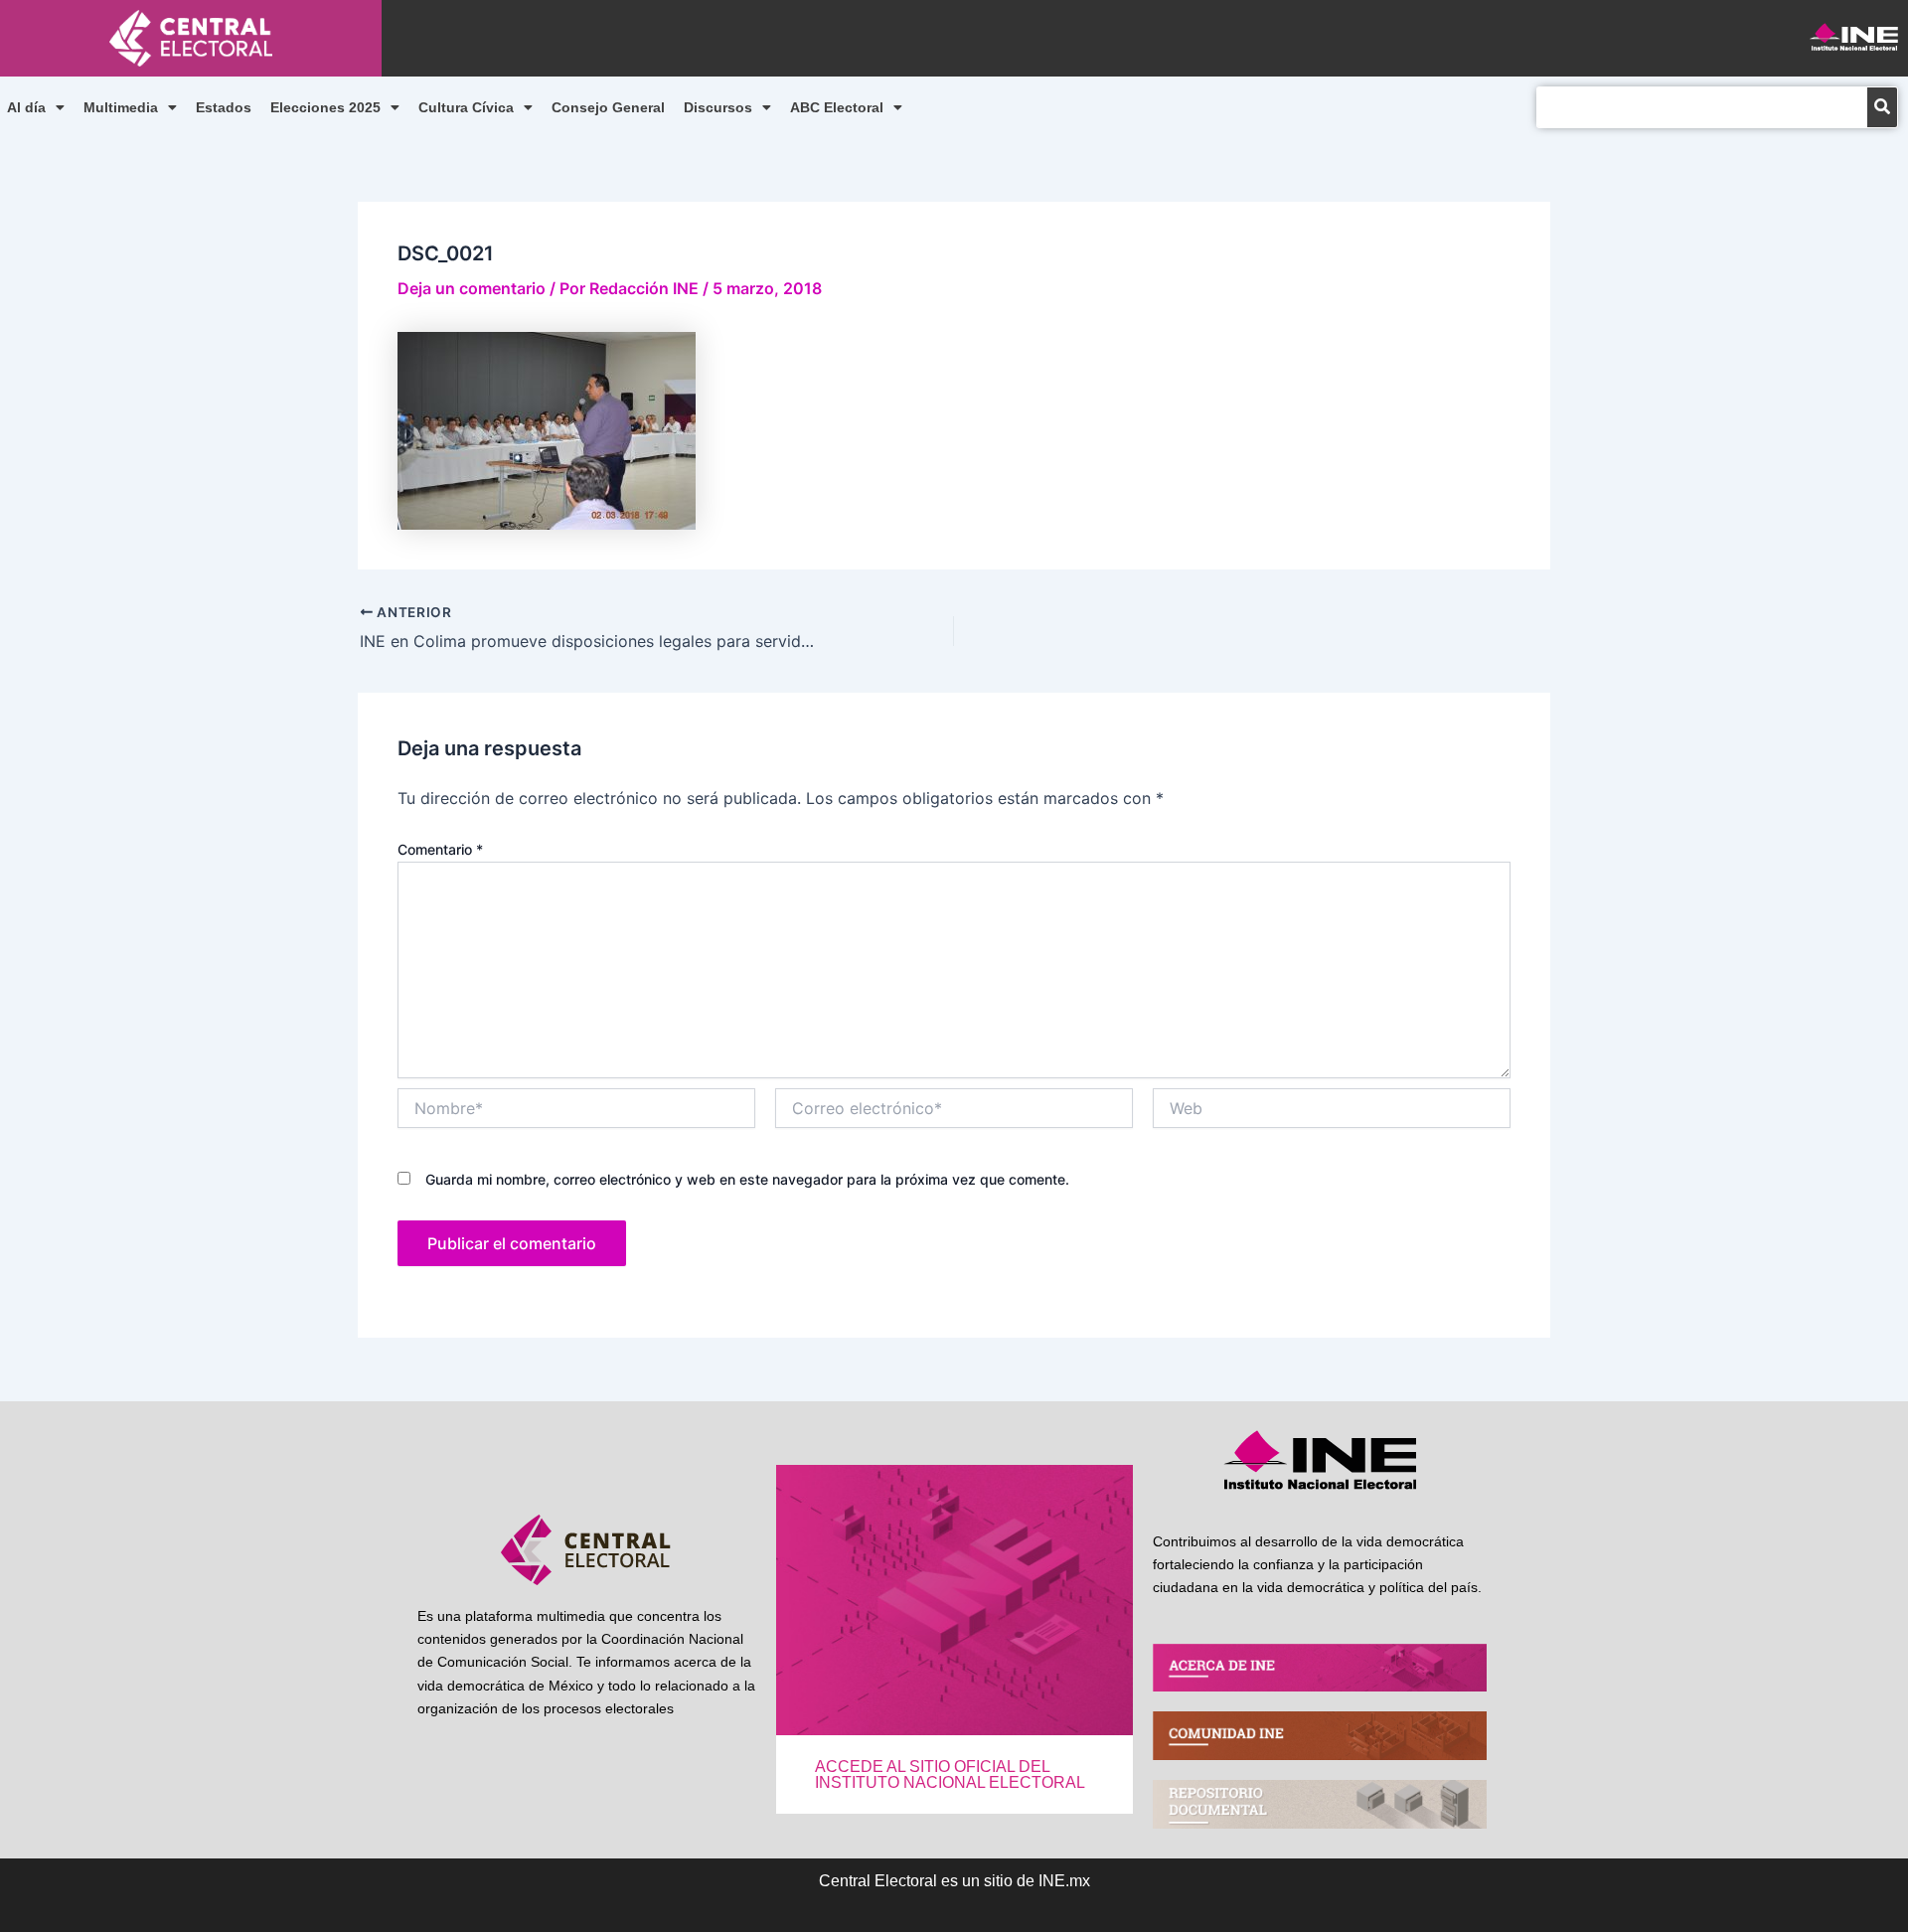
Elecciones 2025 (325, 107)
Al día (26, 107)
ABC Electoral (837, 107)
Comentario (440, 849)
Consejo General (608, 107)
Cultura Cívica (466, 107)
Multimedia (121, 107)
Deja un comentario (472, 288)
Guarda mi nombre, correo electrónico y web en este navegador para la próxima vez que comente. (747, 1179)
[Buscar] (1882, 107)
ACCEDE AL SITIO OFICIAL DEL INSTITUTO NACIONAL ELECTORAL (950, 1774)
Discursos (718, 107)
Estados (224, 107)
